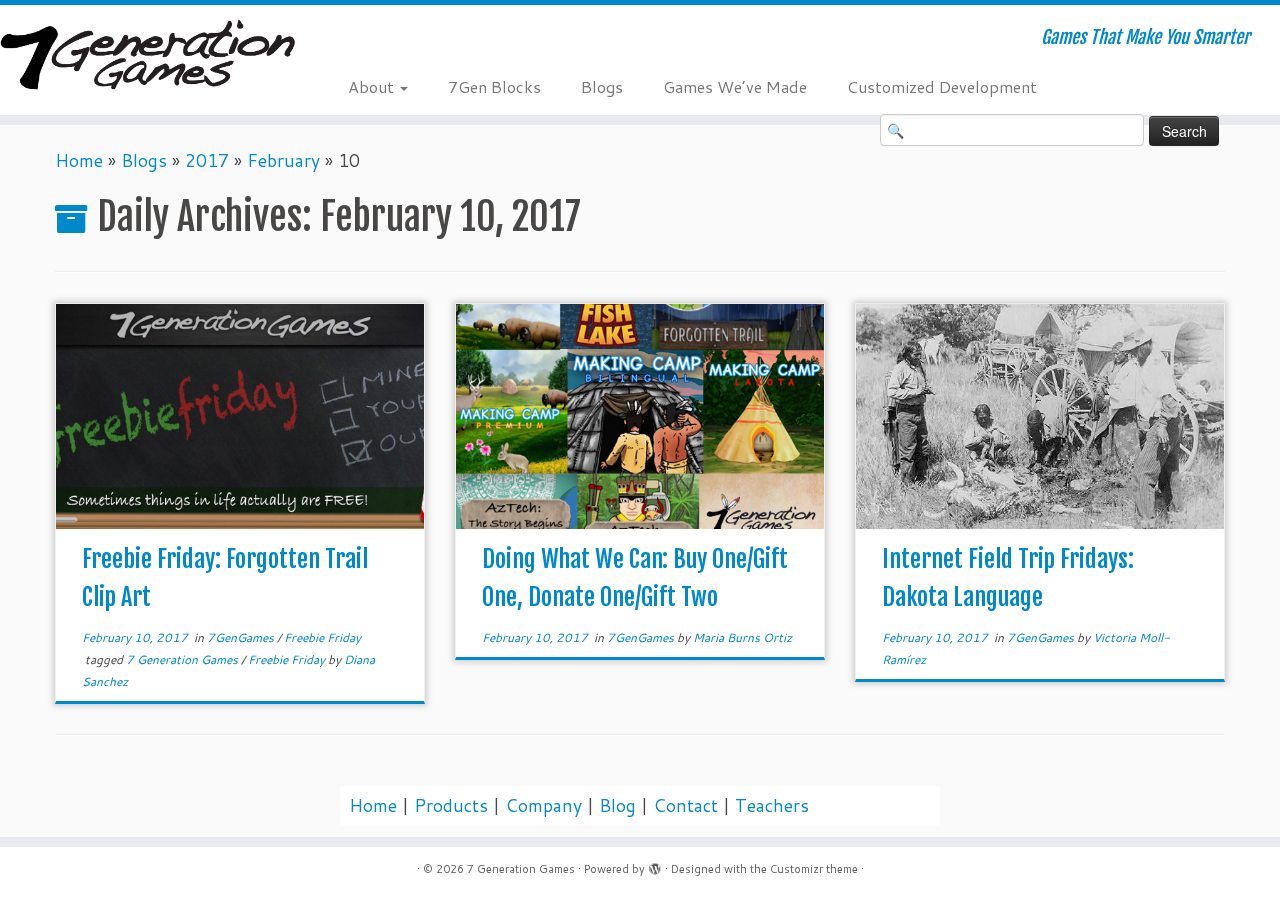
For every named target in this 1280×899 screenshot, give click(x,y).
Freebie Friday (322, 637)
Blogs (602, 86)
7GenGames (242, 637)
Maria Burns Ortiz (742, 637)
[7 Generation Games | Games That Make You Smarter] (147, 57)
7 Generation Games (183, 659)
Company (543, 805)
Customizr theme (814, 869)
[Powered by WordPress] (655, 865)
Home (79, 160)
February (283, 160)
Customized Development (942, 86)
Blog (617, 805)
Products (451, 805)
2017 (207, 160)
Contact (685, 805)
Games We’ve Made (735, 86)
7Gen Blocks (494, 86)
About (373, 86)
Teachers (772, 805)
